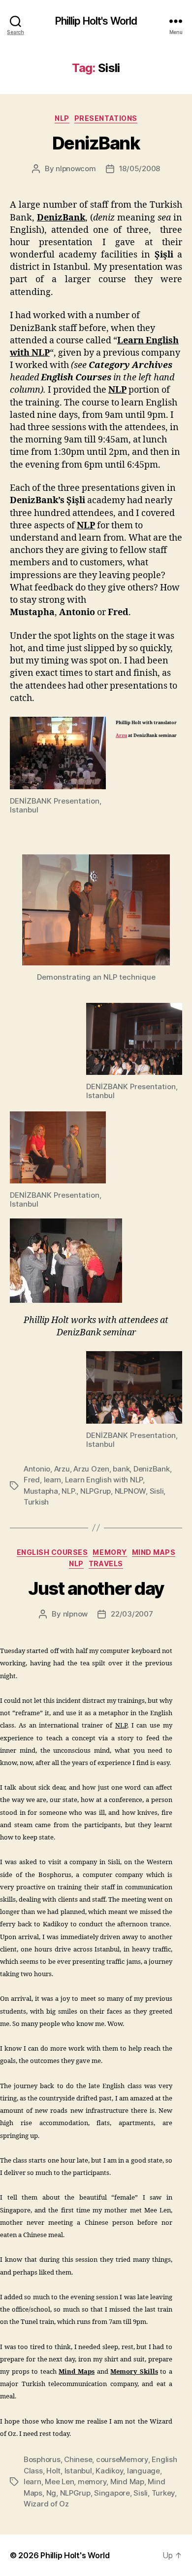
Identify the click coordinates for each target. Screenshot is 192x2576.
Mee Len (59, 2482)
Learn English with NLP (104, 1480)
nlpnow (75, 1614)
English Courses (52, 1552)
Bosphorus (42, 2459)
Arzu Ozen (91, 1469)
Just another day (96, 1588)
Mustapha (41, 1491)
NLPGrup (96, 1491)
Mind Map (127, 2482)
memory (92, 2482)
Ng (51, 2493)
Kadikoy (109, 2471)
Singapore (112, 2493)
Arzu (121, 736)
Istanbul (78, 2471)
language (144, 2471)
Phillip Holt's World (96, 21)
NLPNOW (130, 1491)
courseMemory (122, 2459)
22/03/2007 (132, 1614)
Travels (106, 1564)
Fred (32, 1480)
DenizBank (96, 143)
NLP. (69, 1491)
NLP (62, 118)
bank (121, 1469)
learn (53, 1480)
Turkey (163, 2493)
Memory (110, 1552)
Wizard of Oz (46, 2504)
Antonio (37, 1469)
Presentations (106, 118)
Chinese (78, 2459)
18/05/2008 (140, 168)
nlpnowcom (76, 168)
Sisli (157, 1491)
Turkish (36, 1502)
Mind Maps (154, 1552)
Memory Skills (134, 2372)
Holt (53, 2471)
